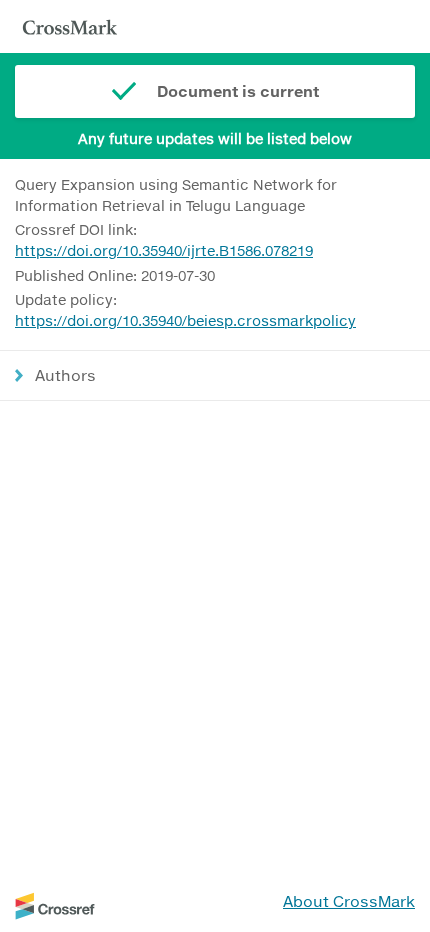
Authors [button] (65, 375)
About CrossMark (349, 901)
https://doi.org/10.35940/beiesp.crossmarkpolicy (185, 320)
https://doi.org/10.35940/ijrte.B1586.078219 (164, 250)
